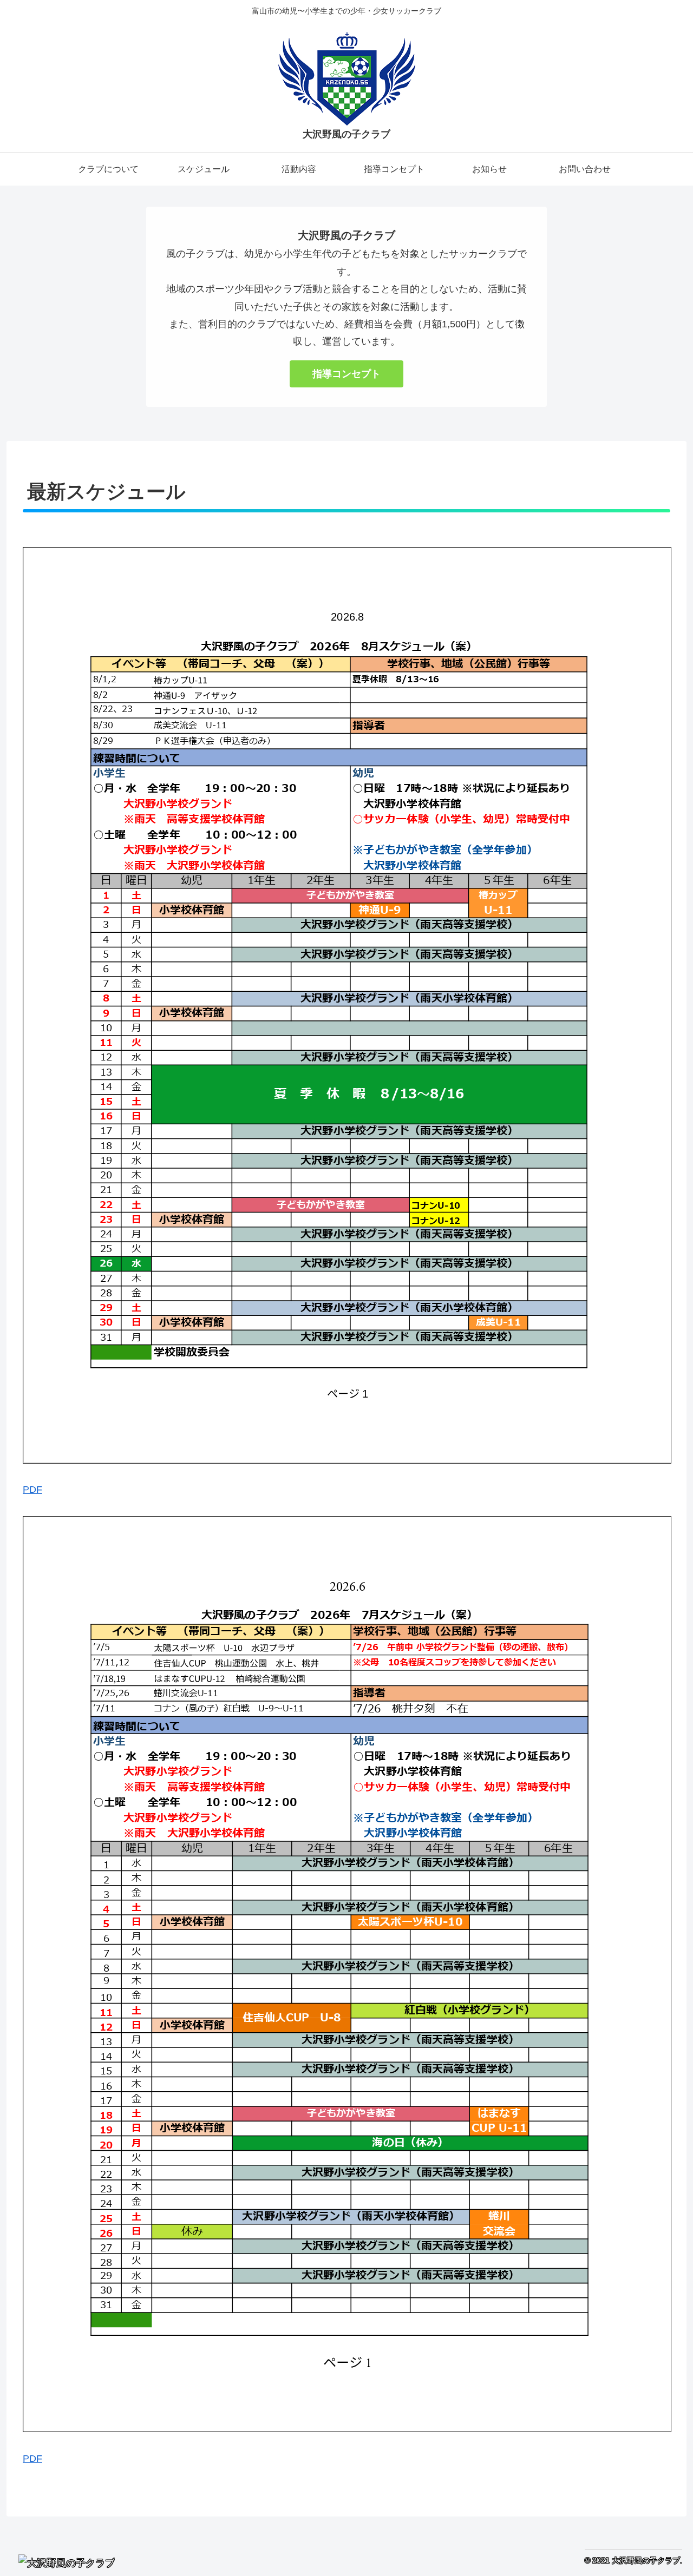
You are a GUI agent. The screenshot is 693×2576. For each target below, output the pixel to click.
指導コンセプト (346, 374)
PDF (32, 1490)
